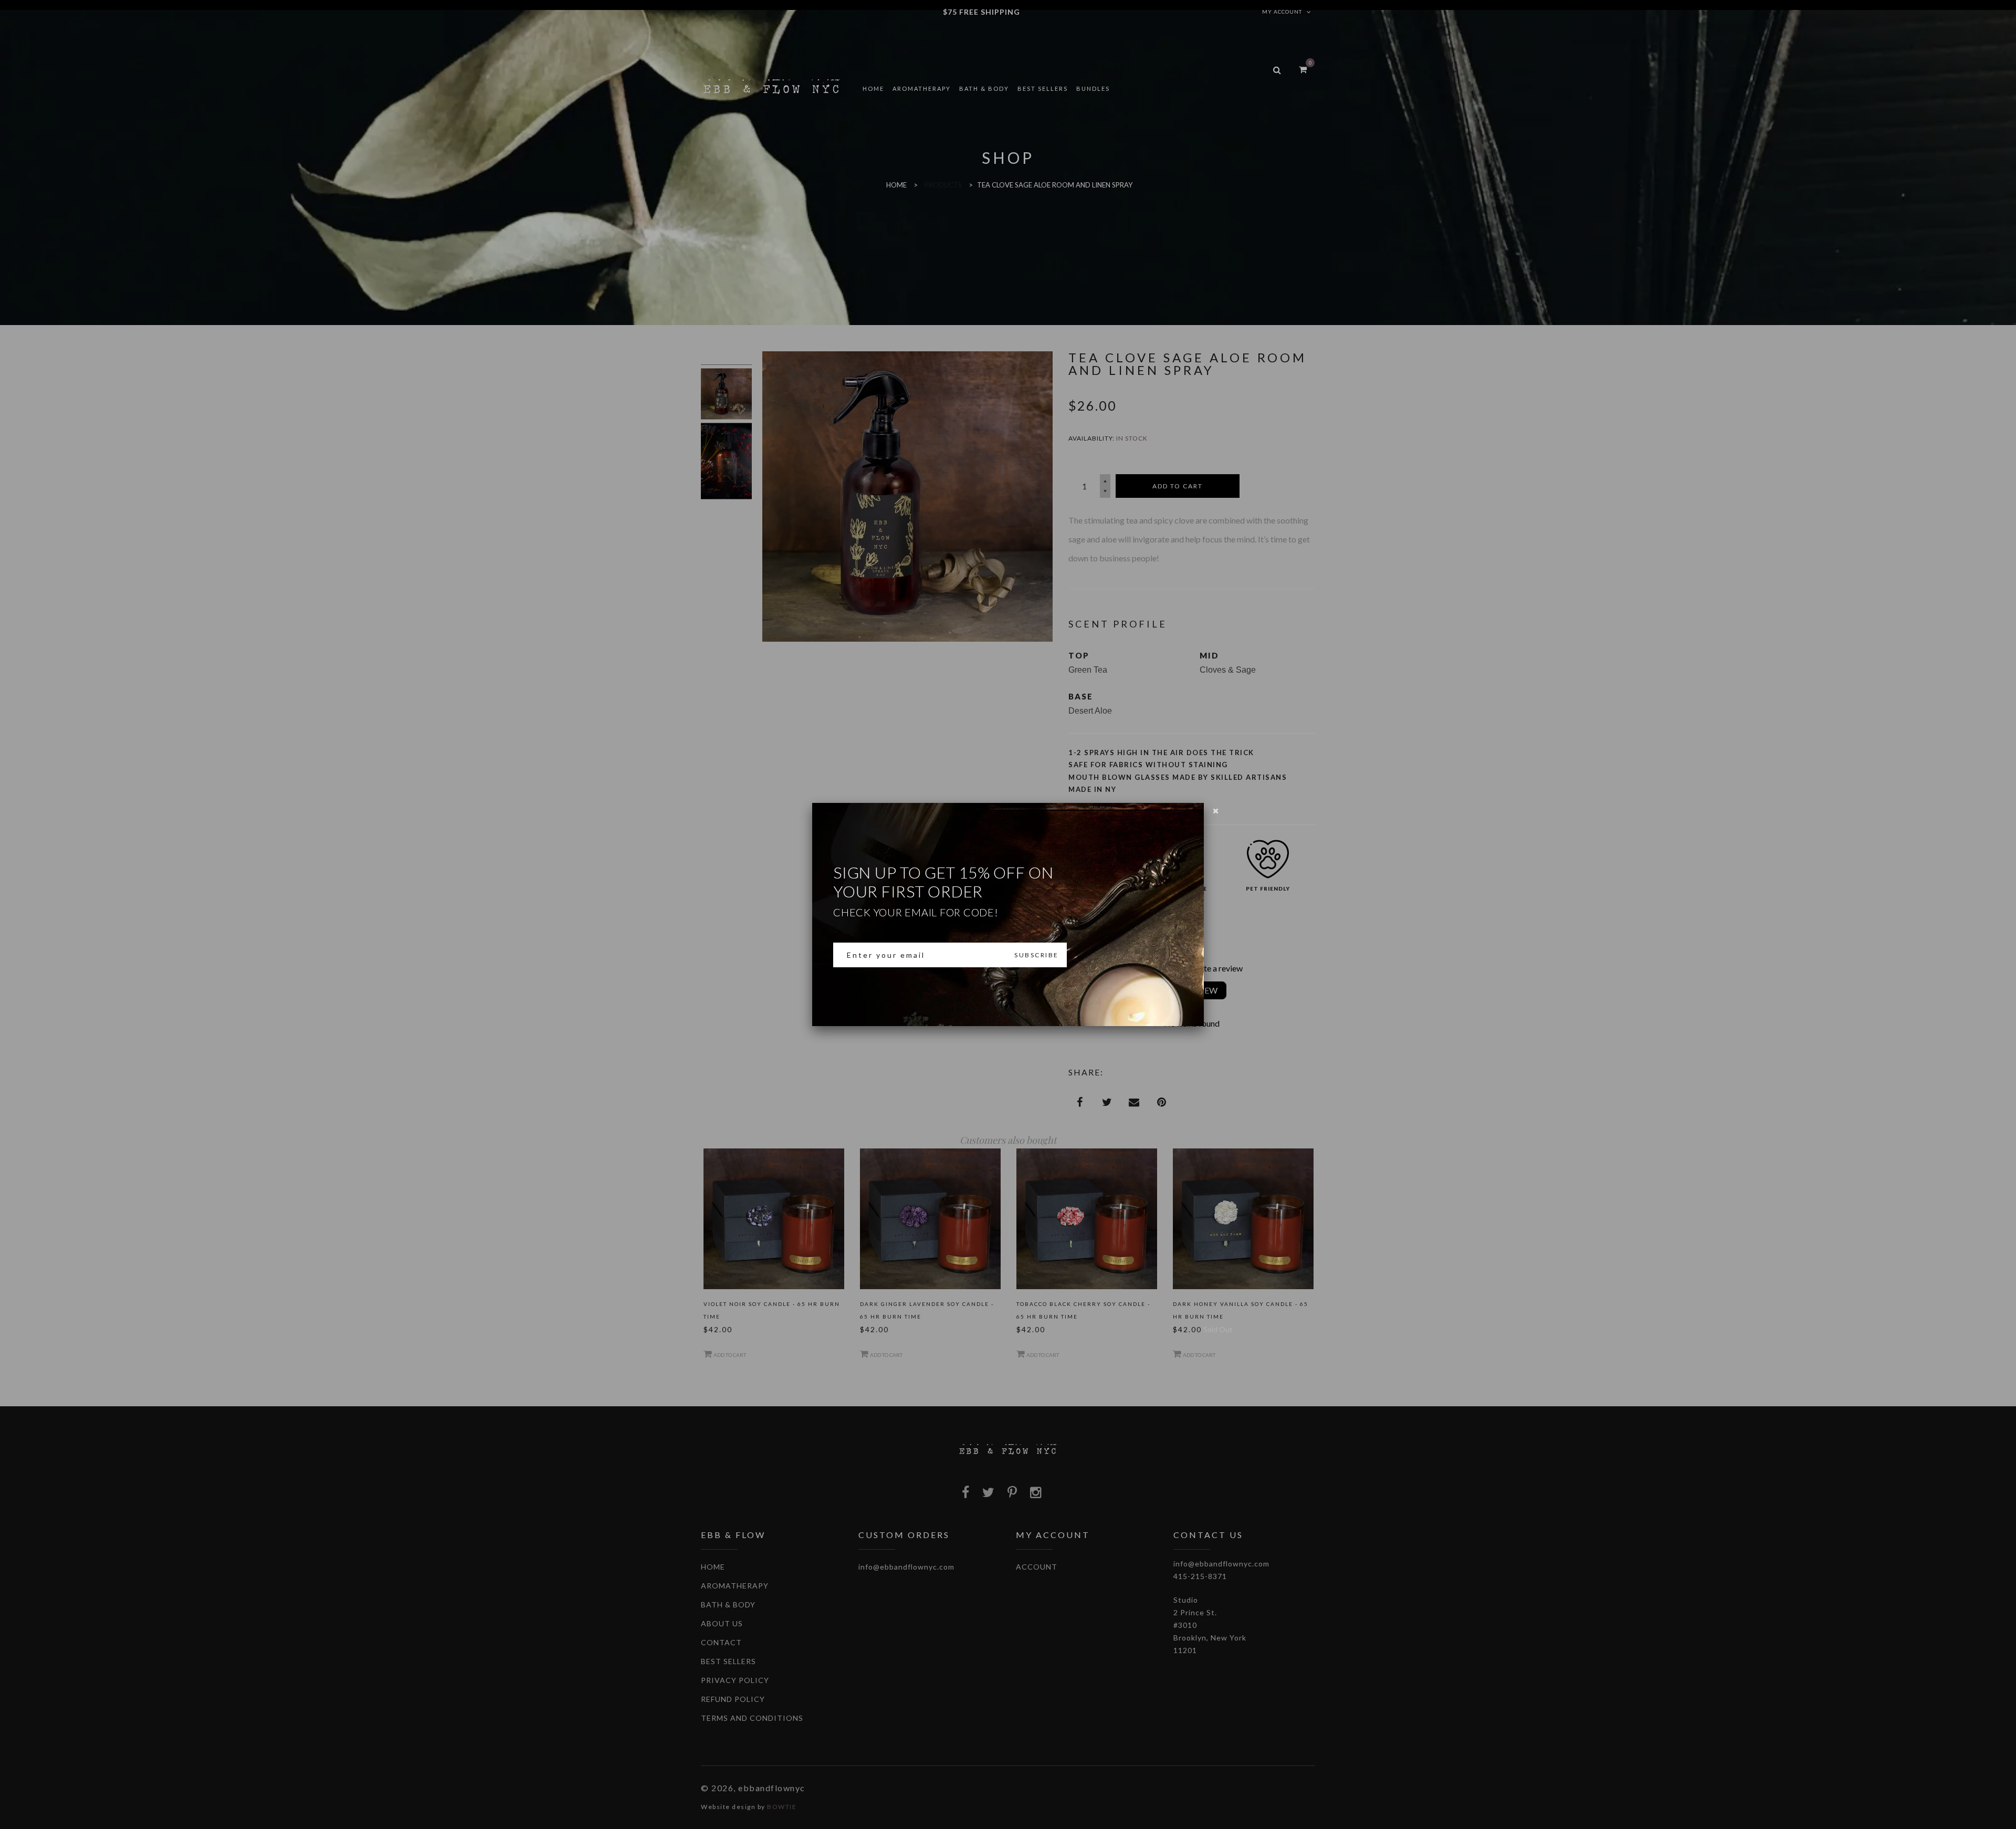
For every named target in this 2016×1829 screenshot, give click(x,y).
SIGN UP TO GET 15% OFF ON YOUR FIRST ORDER (943, 891)
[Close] (1216, 811)
